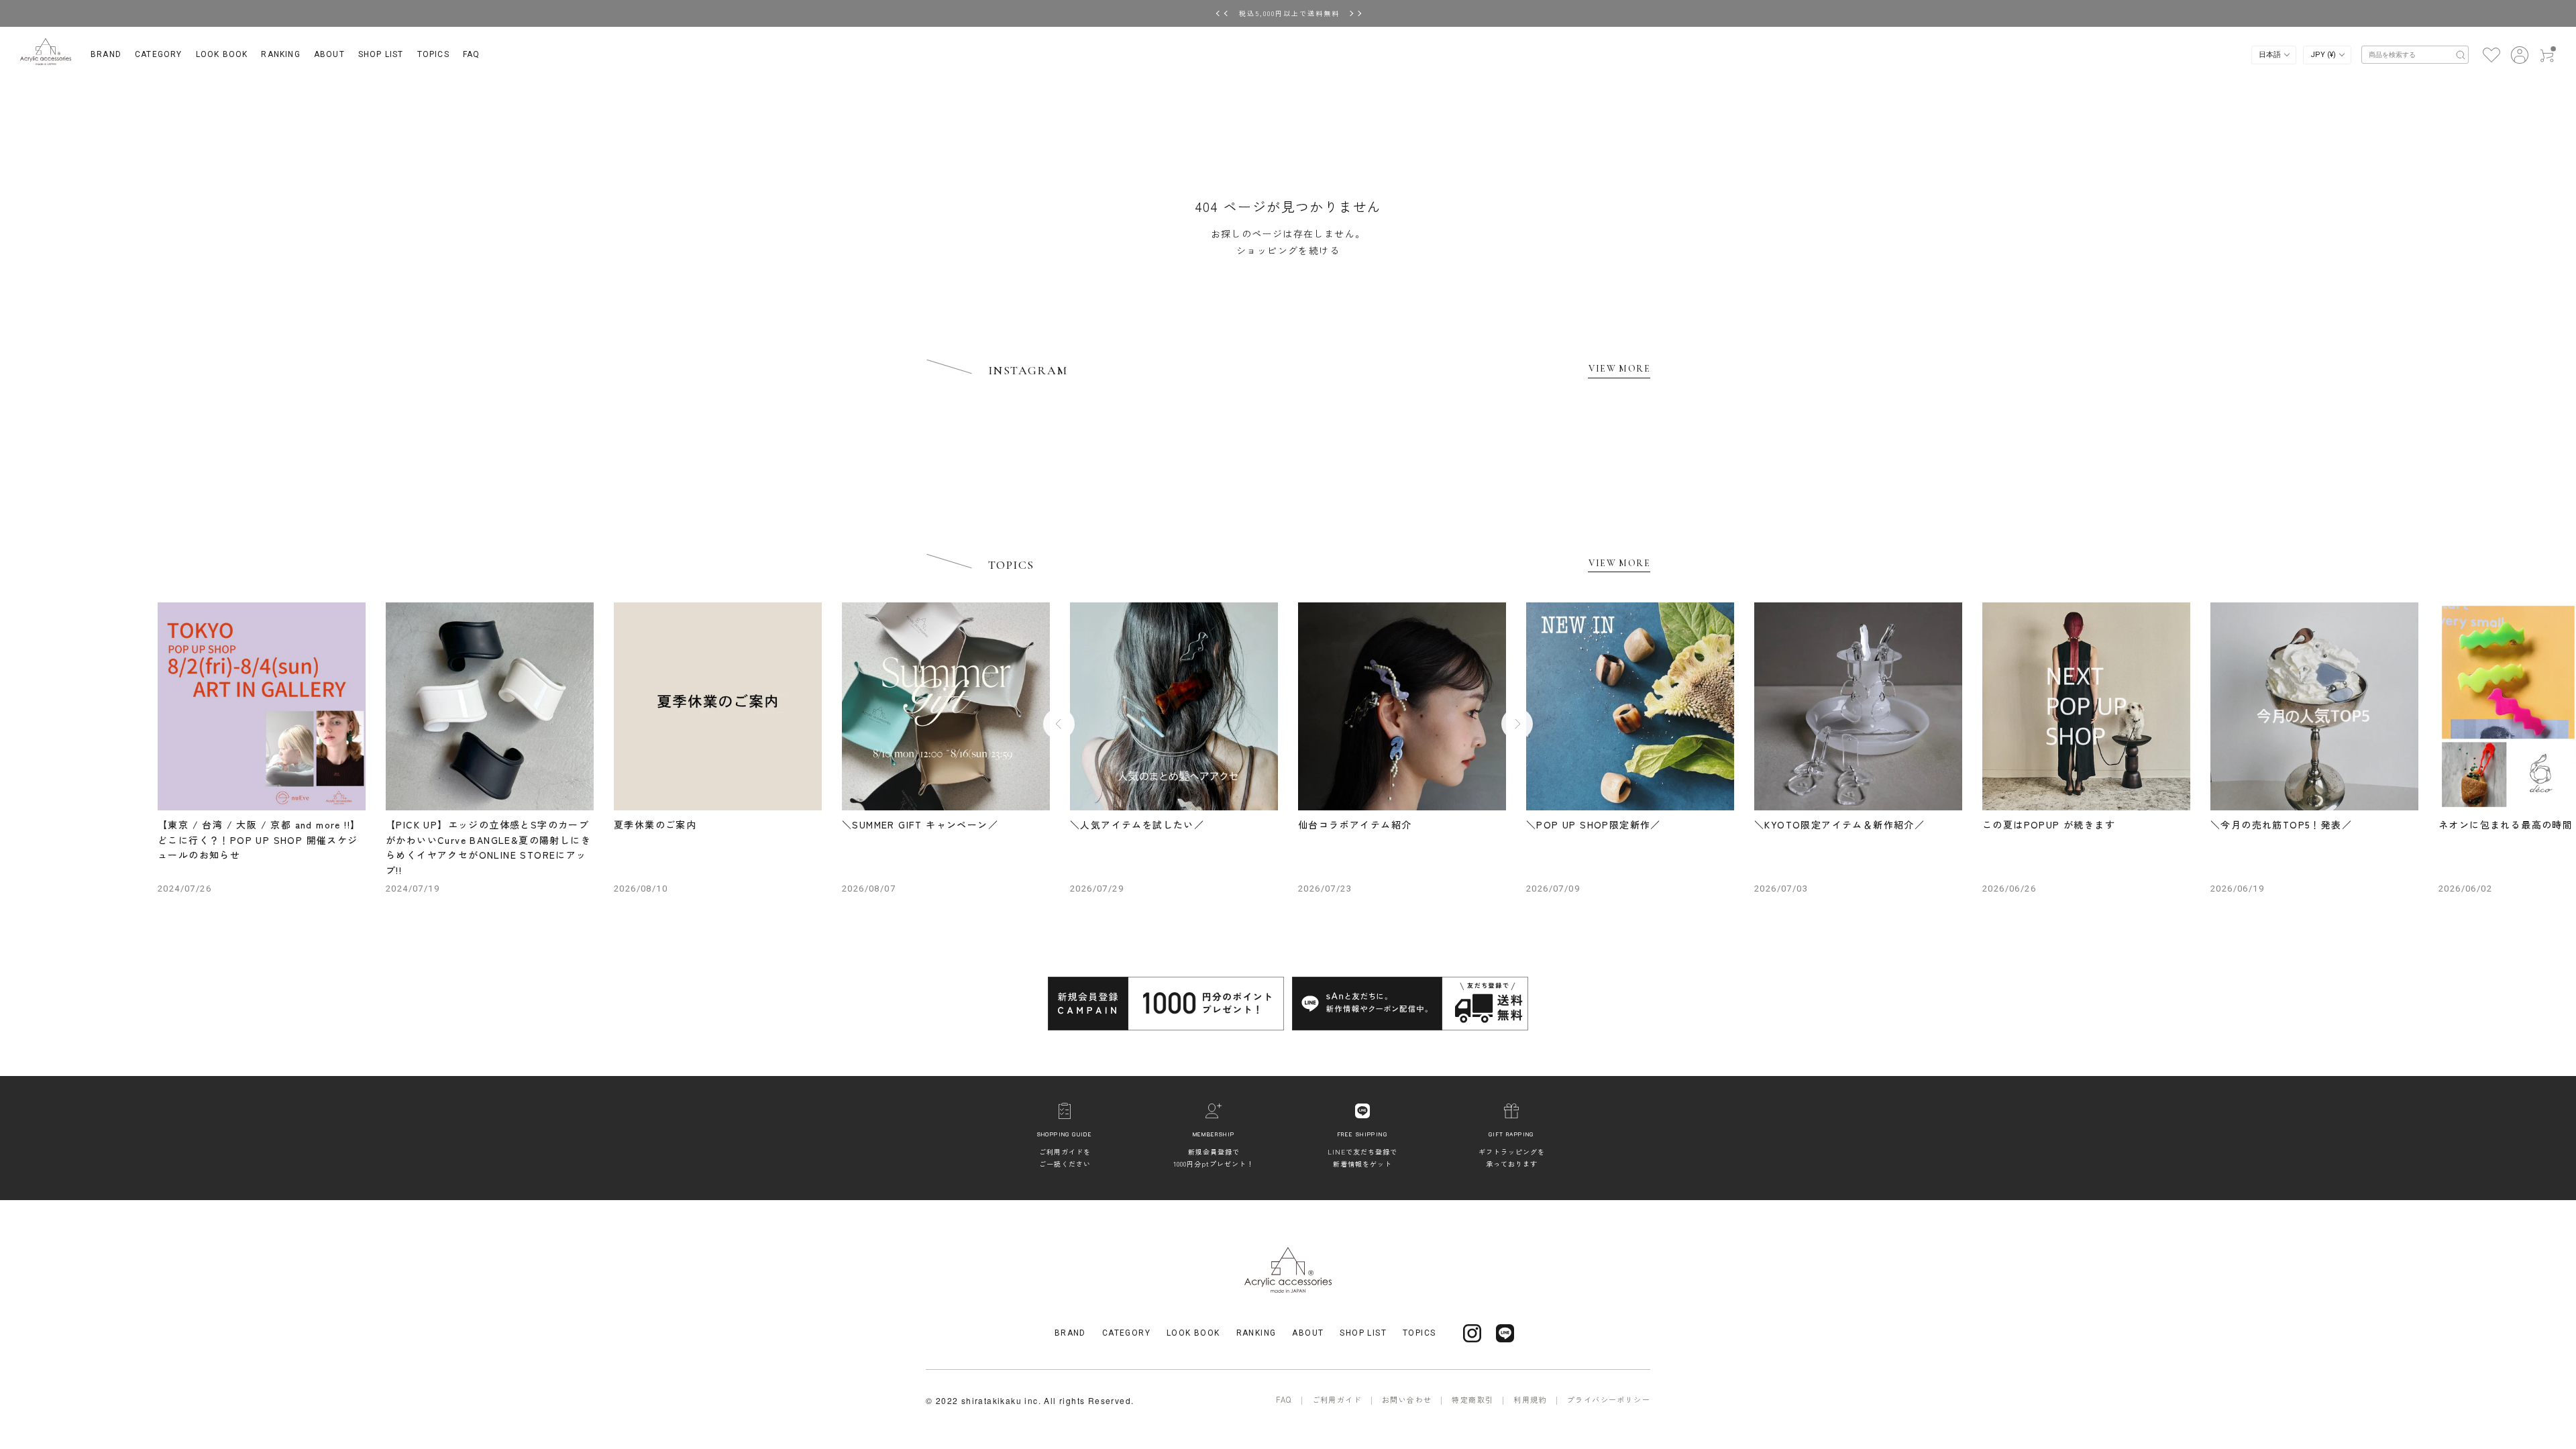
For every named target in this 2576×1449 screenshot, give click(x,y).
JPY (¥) (2324, 55)
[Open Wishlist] (2491, 54)
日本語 (2271, 55)
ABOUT (329, 54)
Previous (1059, 723)
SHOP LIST (381, 54)
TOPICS (433, 54)
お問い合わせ (1407, 1399)
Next (1517, 723)
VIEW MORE (1619, 369)
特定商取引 (1472, 1399)
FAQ (472, 54)
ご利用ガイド (1337, 1399)
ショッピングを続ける (1288, 250)
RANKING (280, 54)
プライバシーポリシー (1609, 1399)
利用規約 (1530, 1399)
